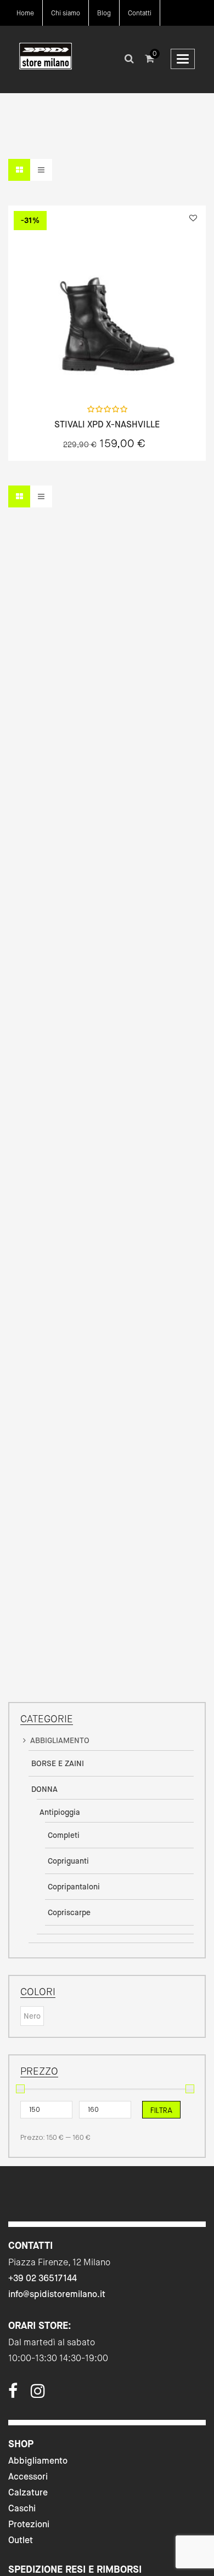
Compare (136, 373)
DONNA (44, 1789)
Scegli (107, 373)
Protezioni (29, 2524)
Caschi (22, 2508)
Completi (64, 1835)
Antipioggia (60, 1812)
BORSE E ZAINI (58, 1763)
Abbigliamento (38, 2461)
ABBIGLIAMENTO (60, 1740)
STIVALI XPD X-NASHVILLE (107, 425)
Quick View (78, 373)
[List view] (41, 170)
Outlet (21, 2540)
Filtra (161, 2110)
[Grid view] (19, 170)
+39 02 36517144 (43, 2278)
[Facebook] (13, 2394)
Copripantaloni (74, 1887)
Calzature (28, 2492)
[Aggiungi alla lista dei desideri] (193, 218)
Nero (32, 2016)
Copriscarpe (69, 1912)
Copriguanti (68, 1861)
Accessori (28, 2477)
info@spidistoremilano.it (57, 2294)
